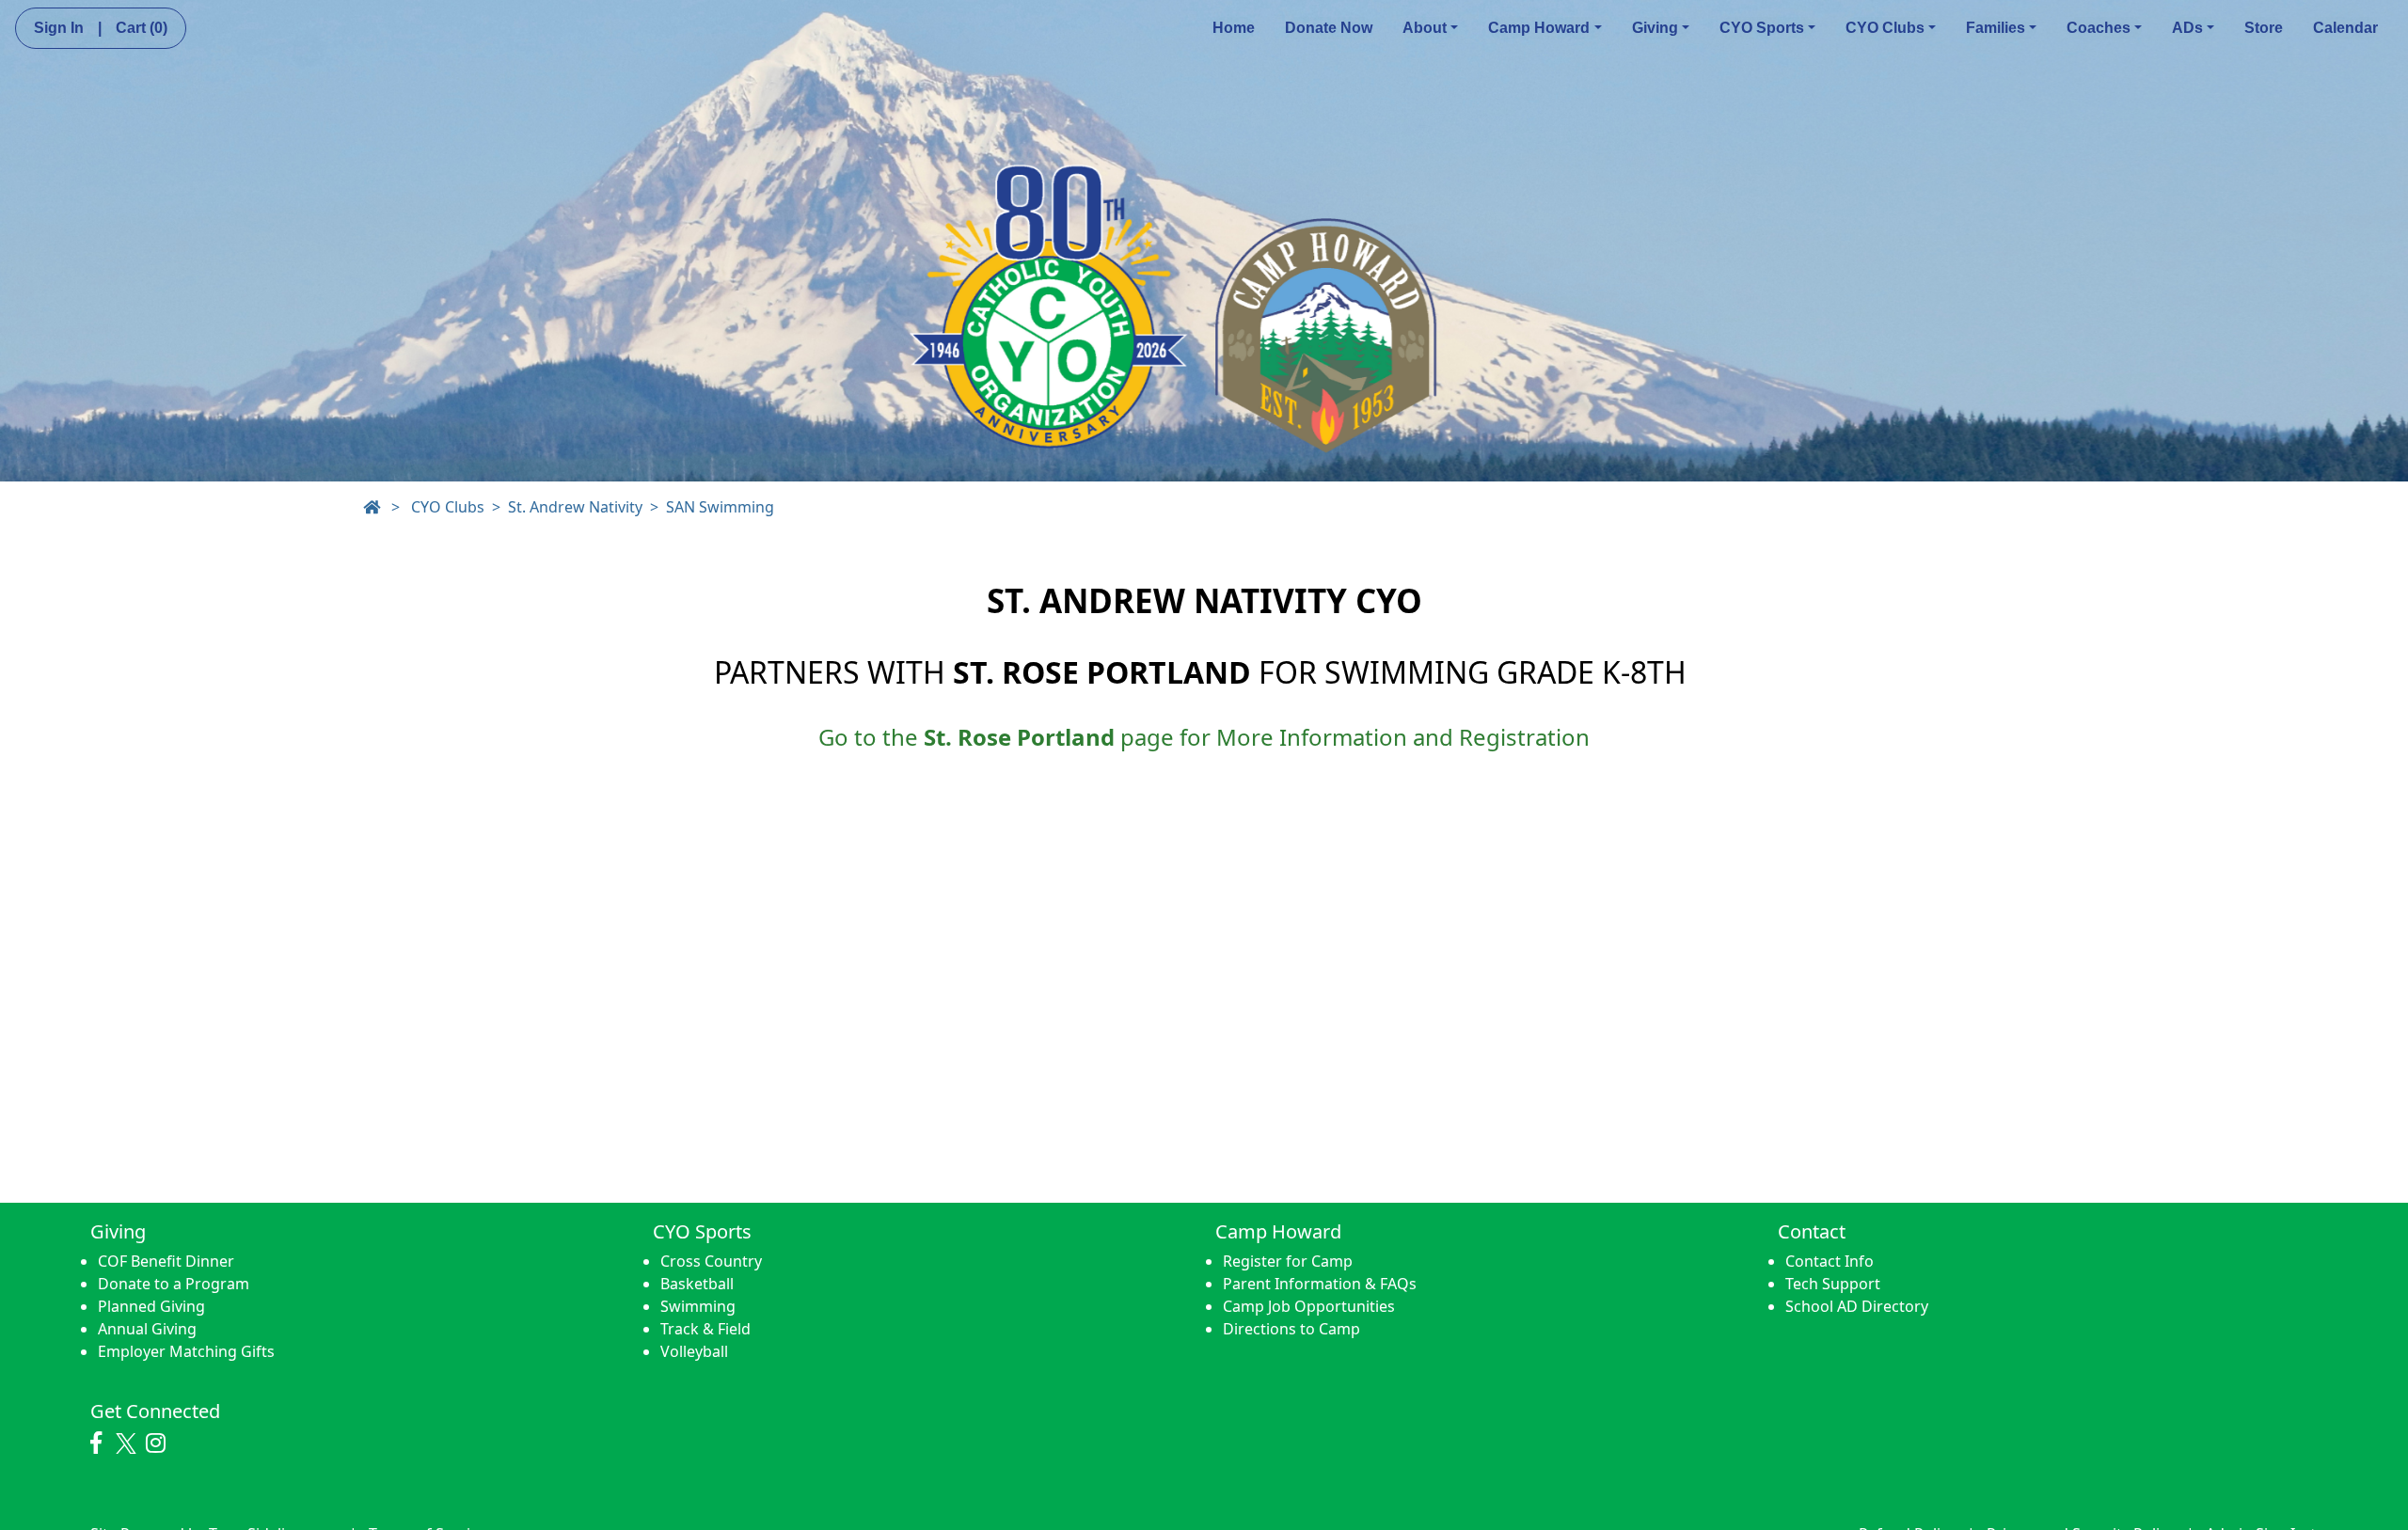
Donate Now (1329, 28)
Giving (1655, 28)
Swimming (698, 1306)
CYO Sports (1762, 28)
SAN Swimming (720, 507)
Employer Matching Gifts (186, 1351)
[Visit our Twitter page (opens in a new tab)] (128, 1443)
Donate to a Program (174, 1284)
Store (2264, 28)
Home (1234, 28)
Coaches (2099, 28)
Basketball (697, 1284)
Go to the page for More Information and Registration (1204, 737)
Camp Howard (1539, 28)
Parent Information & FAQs (1320, 1284)
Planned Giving (151, 1306)
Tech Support (1833, 1284)
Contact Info (1830, 1261)
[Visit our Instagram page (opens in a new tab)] (160, 1443)
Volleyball (694, 1351)
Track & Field (705, 1329)
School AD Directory (1857, 1306)
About (1425, 28)
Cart (142, 28)
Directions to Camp (1291, 1329)
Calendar (2345, 28)
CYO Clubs (1885, 28)
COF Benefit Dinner (166, 1261)
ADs (2187, 28)
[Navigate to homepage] (372, 507)
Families (1996, 28)
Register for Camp (1288, 1261)
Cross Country (711, 1261)
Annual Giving (147, 1329)
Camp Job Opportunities (1309, 1306)
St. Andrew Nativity (575, 507)
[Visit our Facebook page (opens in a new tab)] (101, 1443)
